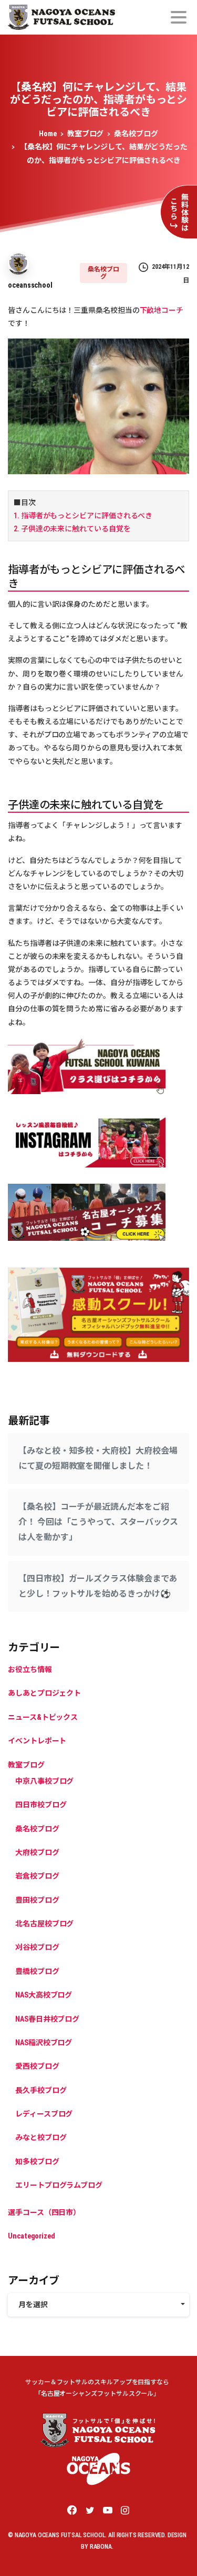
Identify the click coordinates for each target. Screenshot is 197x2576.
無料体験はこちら (179, 212)
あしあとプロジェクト (44, 1693)
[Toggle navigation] (179, 17)
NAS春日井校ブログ (47, 2019)
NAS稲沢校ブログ (44, 2043)
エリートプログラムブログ (59, 2185)
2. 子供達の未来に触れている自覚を (72, 529)
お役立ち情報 (30, 1669)
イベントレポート (37, 1741)
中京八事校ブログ (44, 1781)
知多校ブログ (37, 2162)
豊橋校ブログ (37, 1971)
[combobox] (98, 2305)
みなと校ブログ (41, 2137)
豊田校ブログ (37, 1900)
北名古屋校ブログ (44, 1924)
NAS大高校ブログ (44, 1995)
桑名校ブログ (136, 134)
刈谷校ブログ (37, 1947)
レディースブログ (44, 2114)
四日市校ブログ (41, 1805)
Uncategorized (32, 2236)
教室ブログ (86, 134)
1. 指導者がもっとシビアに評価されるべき (83, 516)
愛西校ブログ (37, 2066)
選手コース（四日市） (44, 2212)
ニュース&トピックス (43, 1717)
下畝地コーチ (162, 310)
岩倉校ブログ (37, 1876)
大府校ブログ (37, 1852)
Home (48, 134)
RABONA (101, 2547)
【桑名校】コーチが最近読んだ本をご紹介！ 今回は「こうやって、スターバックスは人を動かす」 (98, 1522)
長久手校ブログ (41, 2090)
